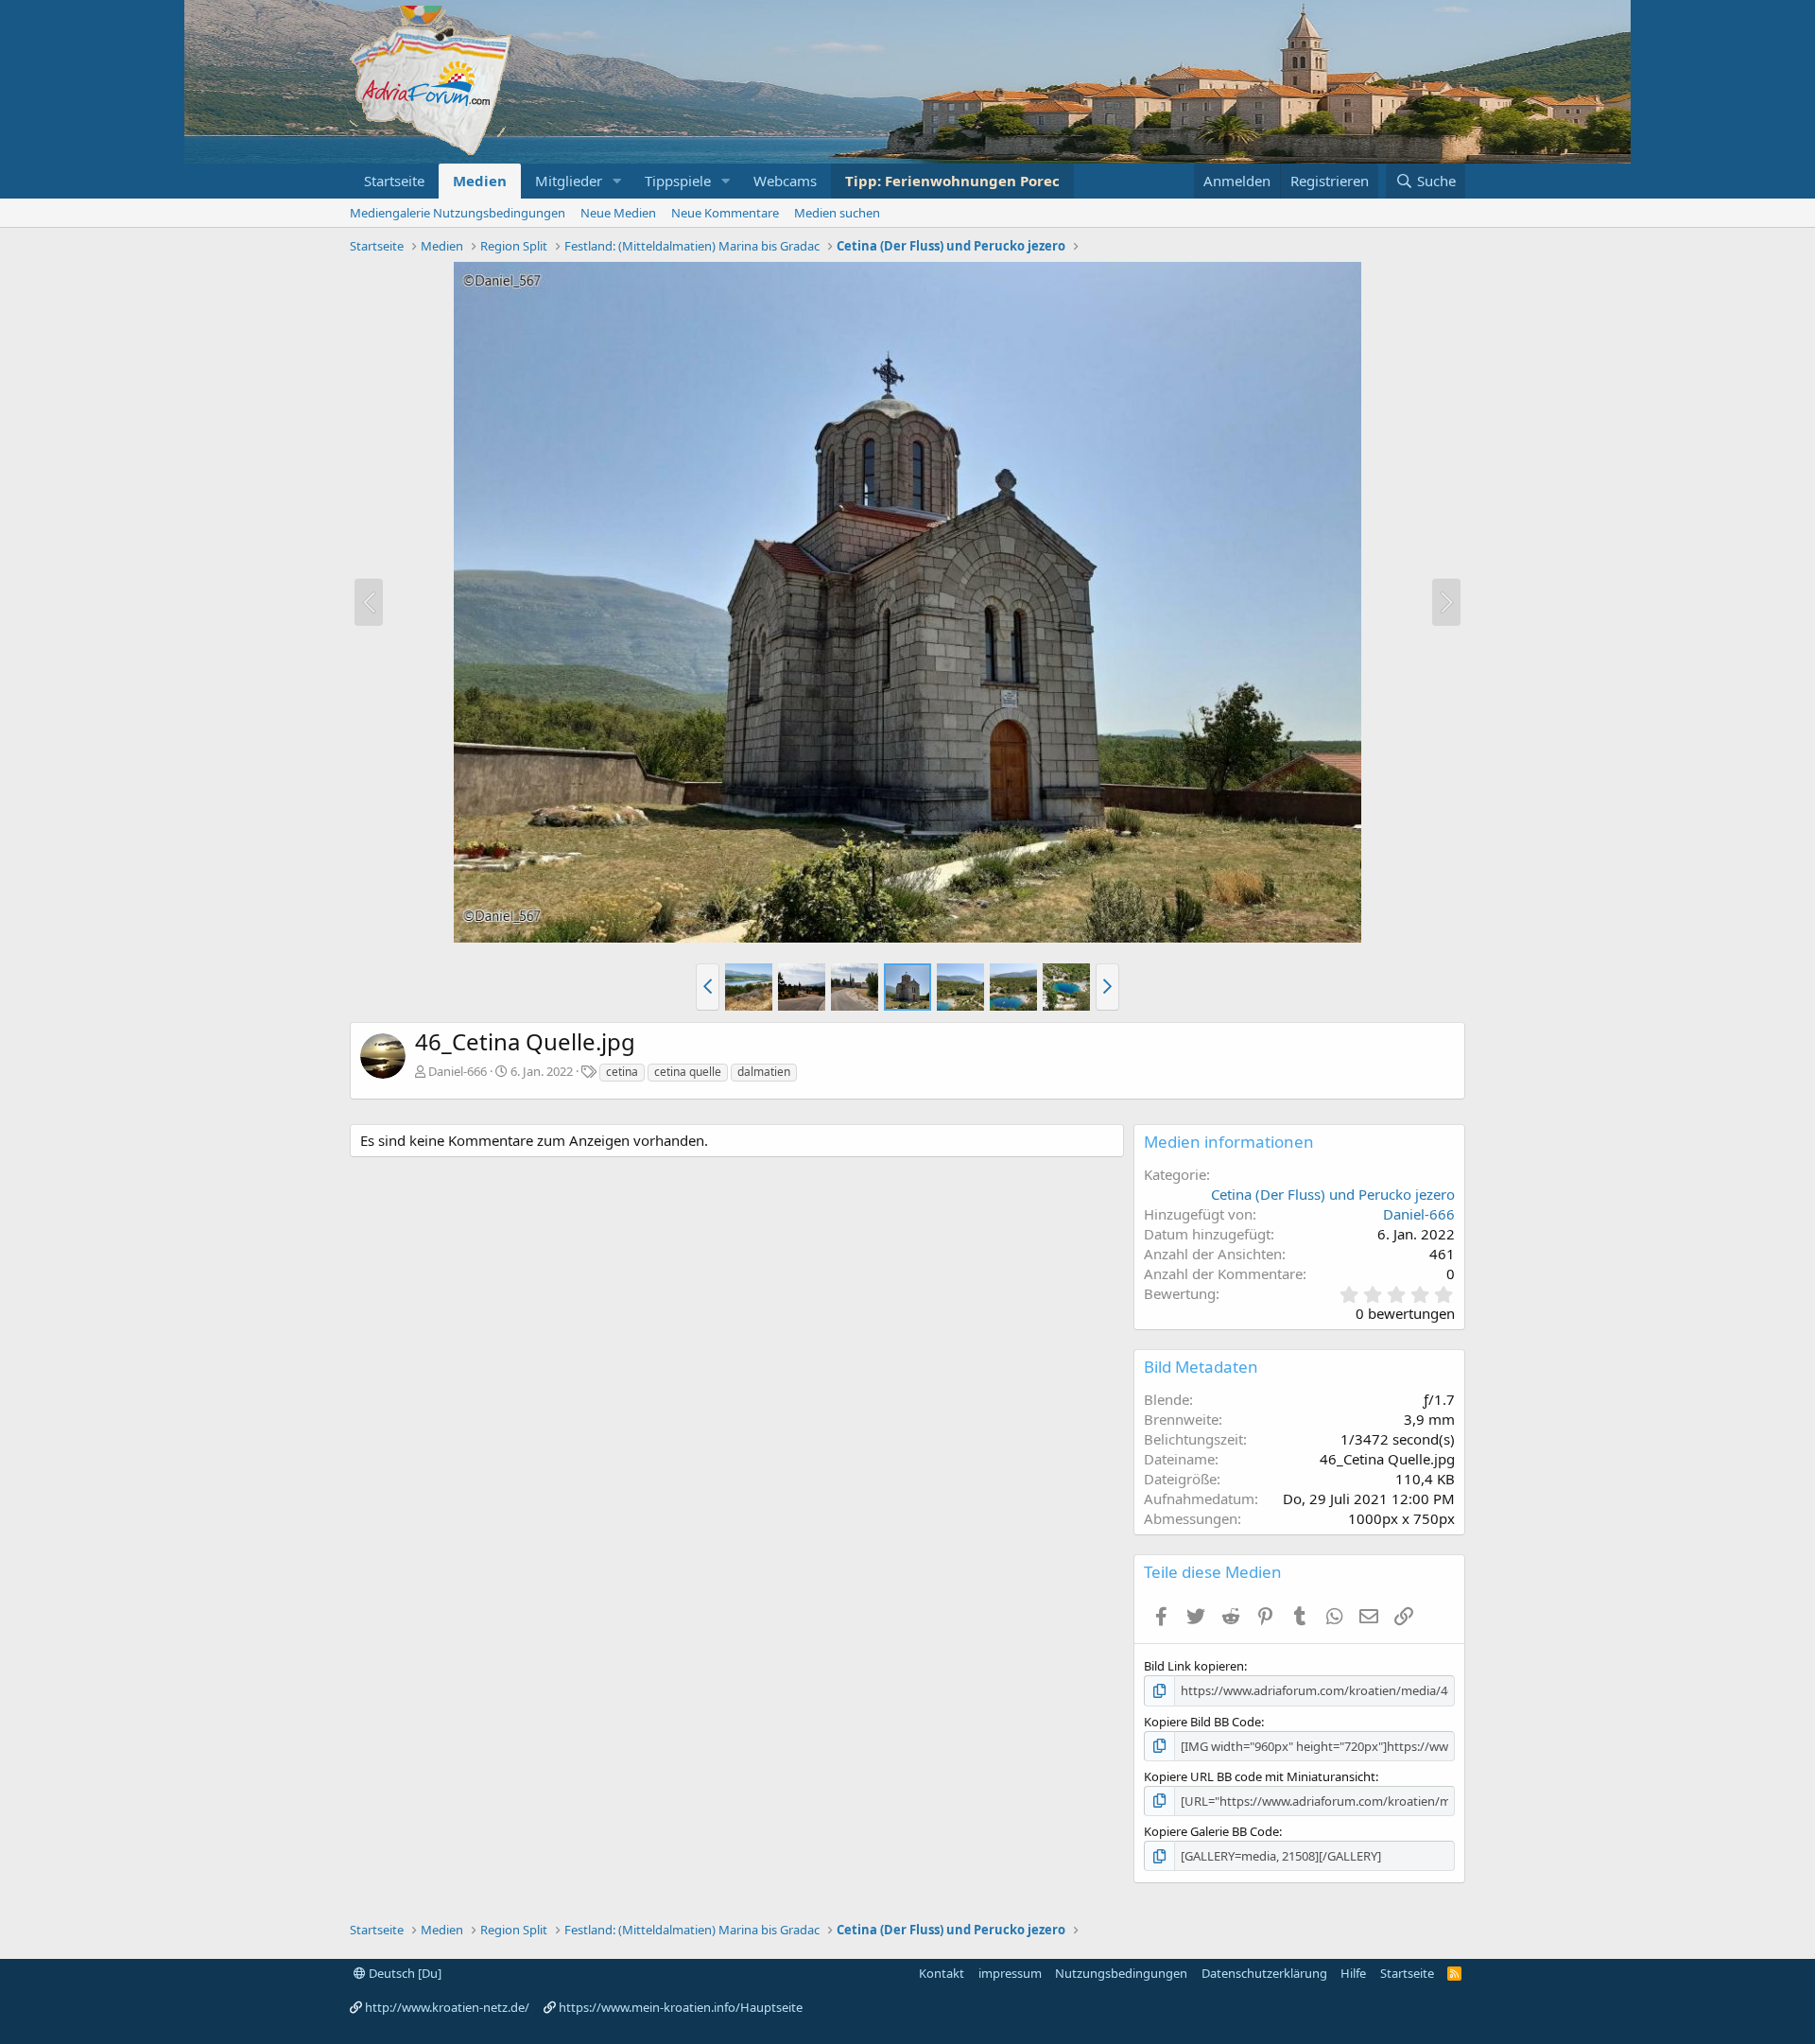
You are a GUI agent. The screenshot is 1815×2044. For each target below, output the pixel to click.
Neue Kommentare (725, 213)
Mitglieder (569, 181)
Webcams (785, 181)
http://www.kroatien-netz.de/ (447, 2007)
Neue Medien (618, 213)
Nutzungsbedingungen (1121, 1973)
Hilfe (1353, 1973)
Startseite (394, 181)
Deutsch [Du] (404, 1973)
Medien (480, 181)
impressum (1010, 1973)
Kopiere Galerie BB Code (1211, 1831)
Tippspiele (678, 181)
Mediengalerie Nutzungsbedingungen (458, 213)
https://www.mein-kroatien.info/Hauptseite (681, 2007)
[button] (617, 181)
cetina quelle (688, 1072)
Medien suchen (837, 213)
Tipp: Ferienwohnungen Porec (952, 181)
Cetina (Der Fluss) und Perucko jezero (1333, 1194)
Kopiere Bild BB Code (1202, 1722)
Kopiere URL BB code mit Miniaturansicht (1260, 1776)
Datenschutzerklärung (1264, 1973)
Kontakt (942, 1973)
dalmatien (764, 1072)
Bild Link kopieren (1194, 1666)
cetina (622, 1072)
